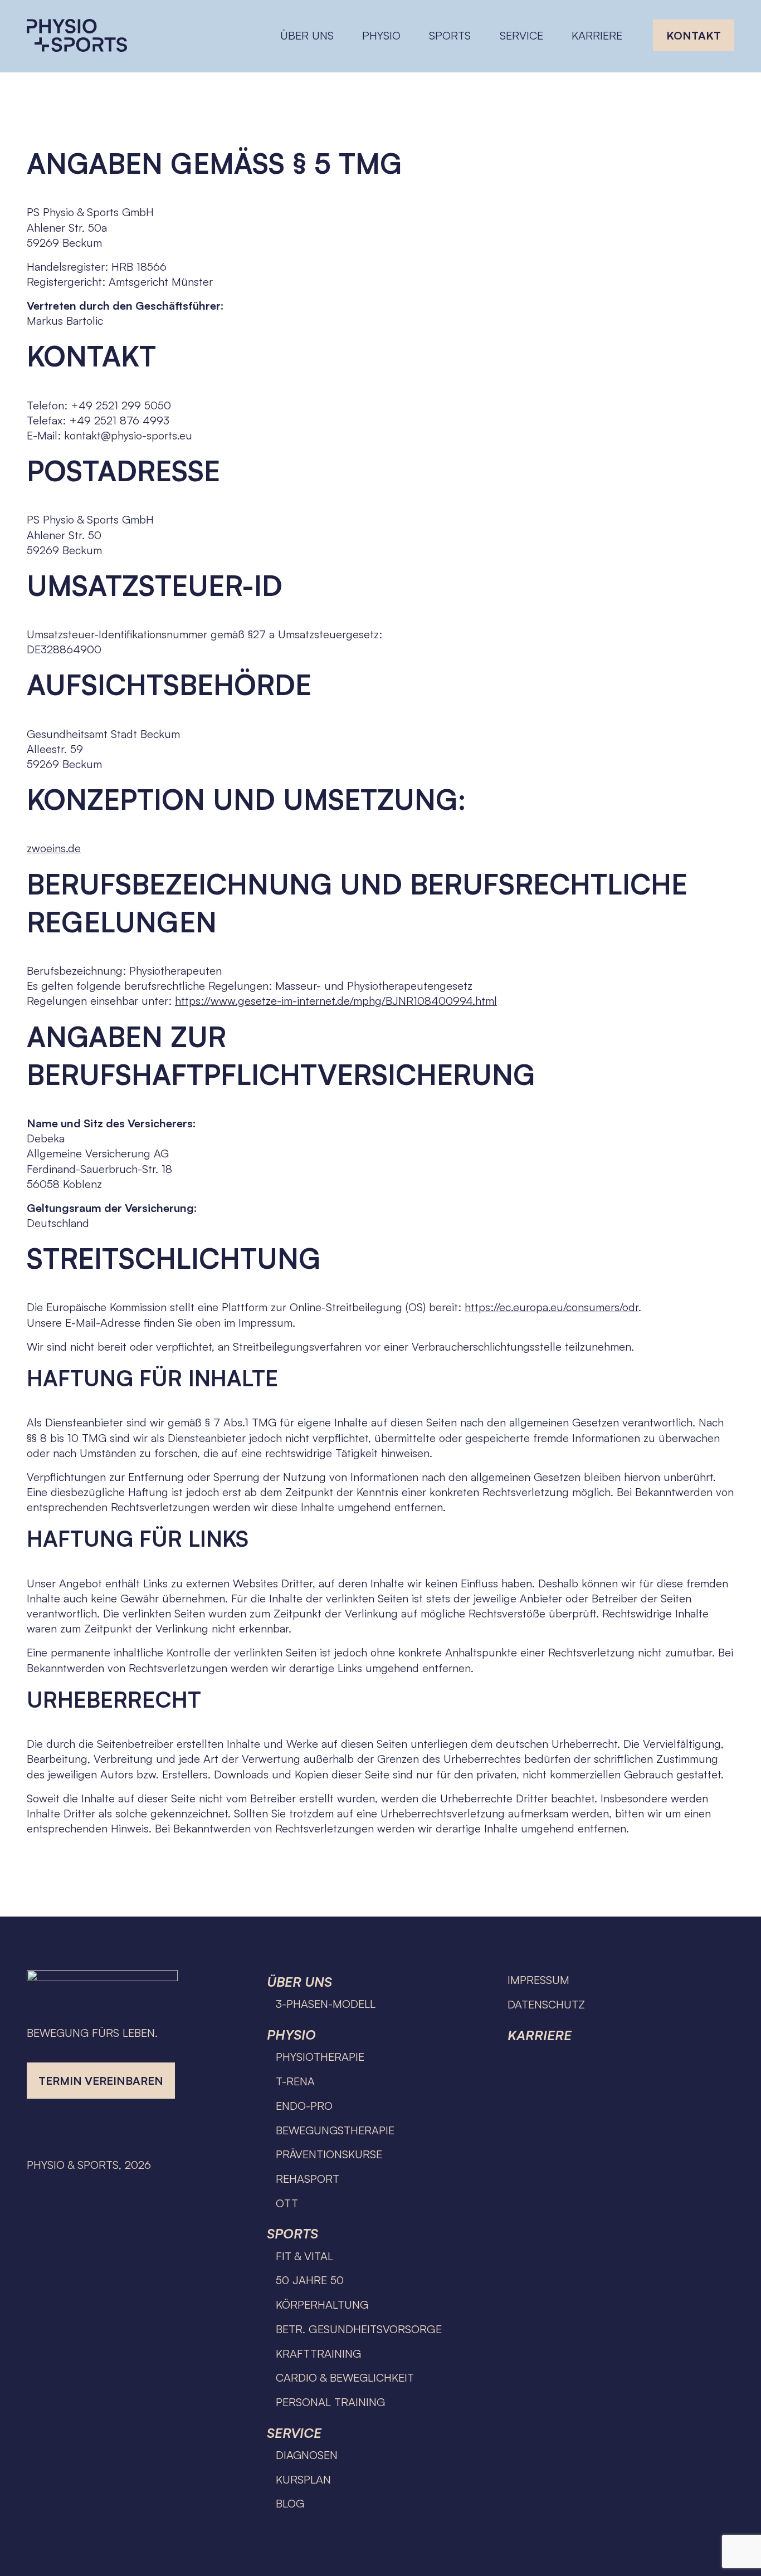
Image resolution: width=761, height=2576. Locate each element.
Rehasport (308, 2179)
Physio (291, 2035)
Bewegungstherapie (335, 2130)
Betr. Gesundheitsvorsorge (359, 2329)
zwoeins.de (54, 848)
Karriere (597, 35)
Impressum (538, 1980)
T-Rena (295, 2081)
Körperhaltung (322, 2304)
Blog (290, 2503)
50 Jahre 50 (310, 2280)
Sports (292, 2233)
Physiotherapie (320, 2057)
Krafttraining (318, 2353)
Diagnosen (307, 2455)
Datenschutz (546, 2004)
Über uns (299, 1982)
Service (294, 2433)
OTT (287, 2203)
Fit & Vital (304, 2256)
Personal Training (330, 2402)
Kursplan (303, 2479)
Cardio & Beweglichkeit (345, 2377)
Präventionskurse (329, 2154)
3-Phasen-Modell (326, 2004)
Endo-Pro (304, 2106)
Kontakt (694, 35)
